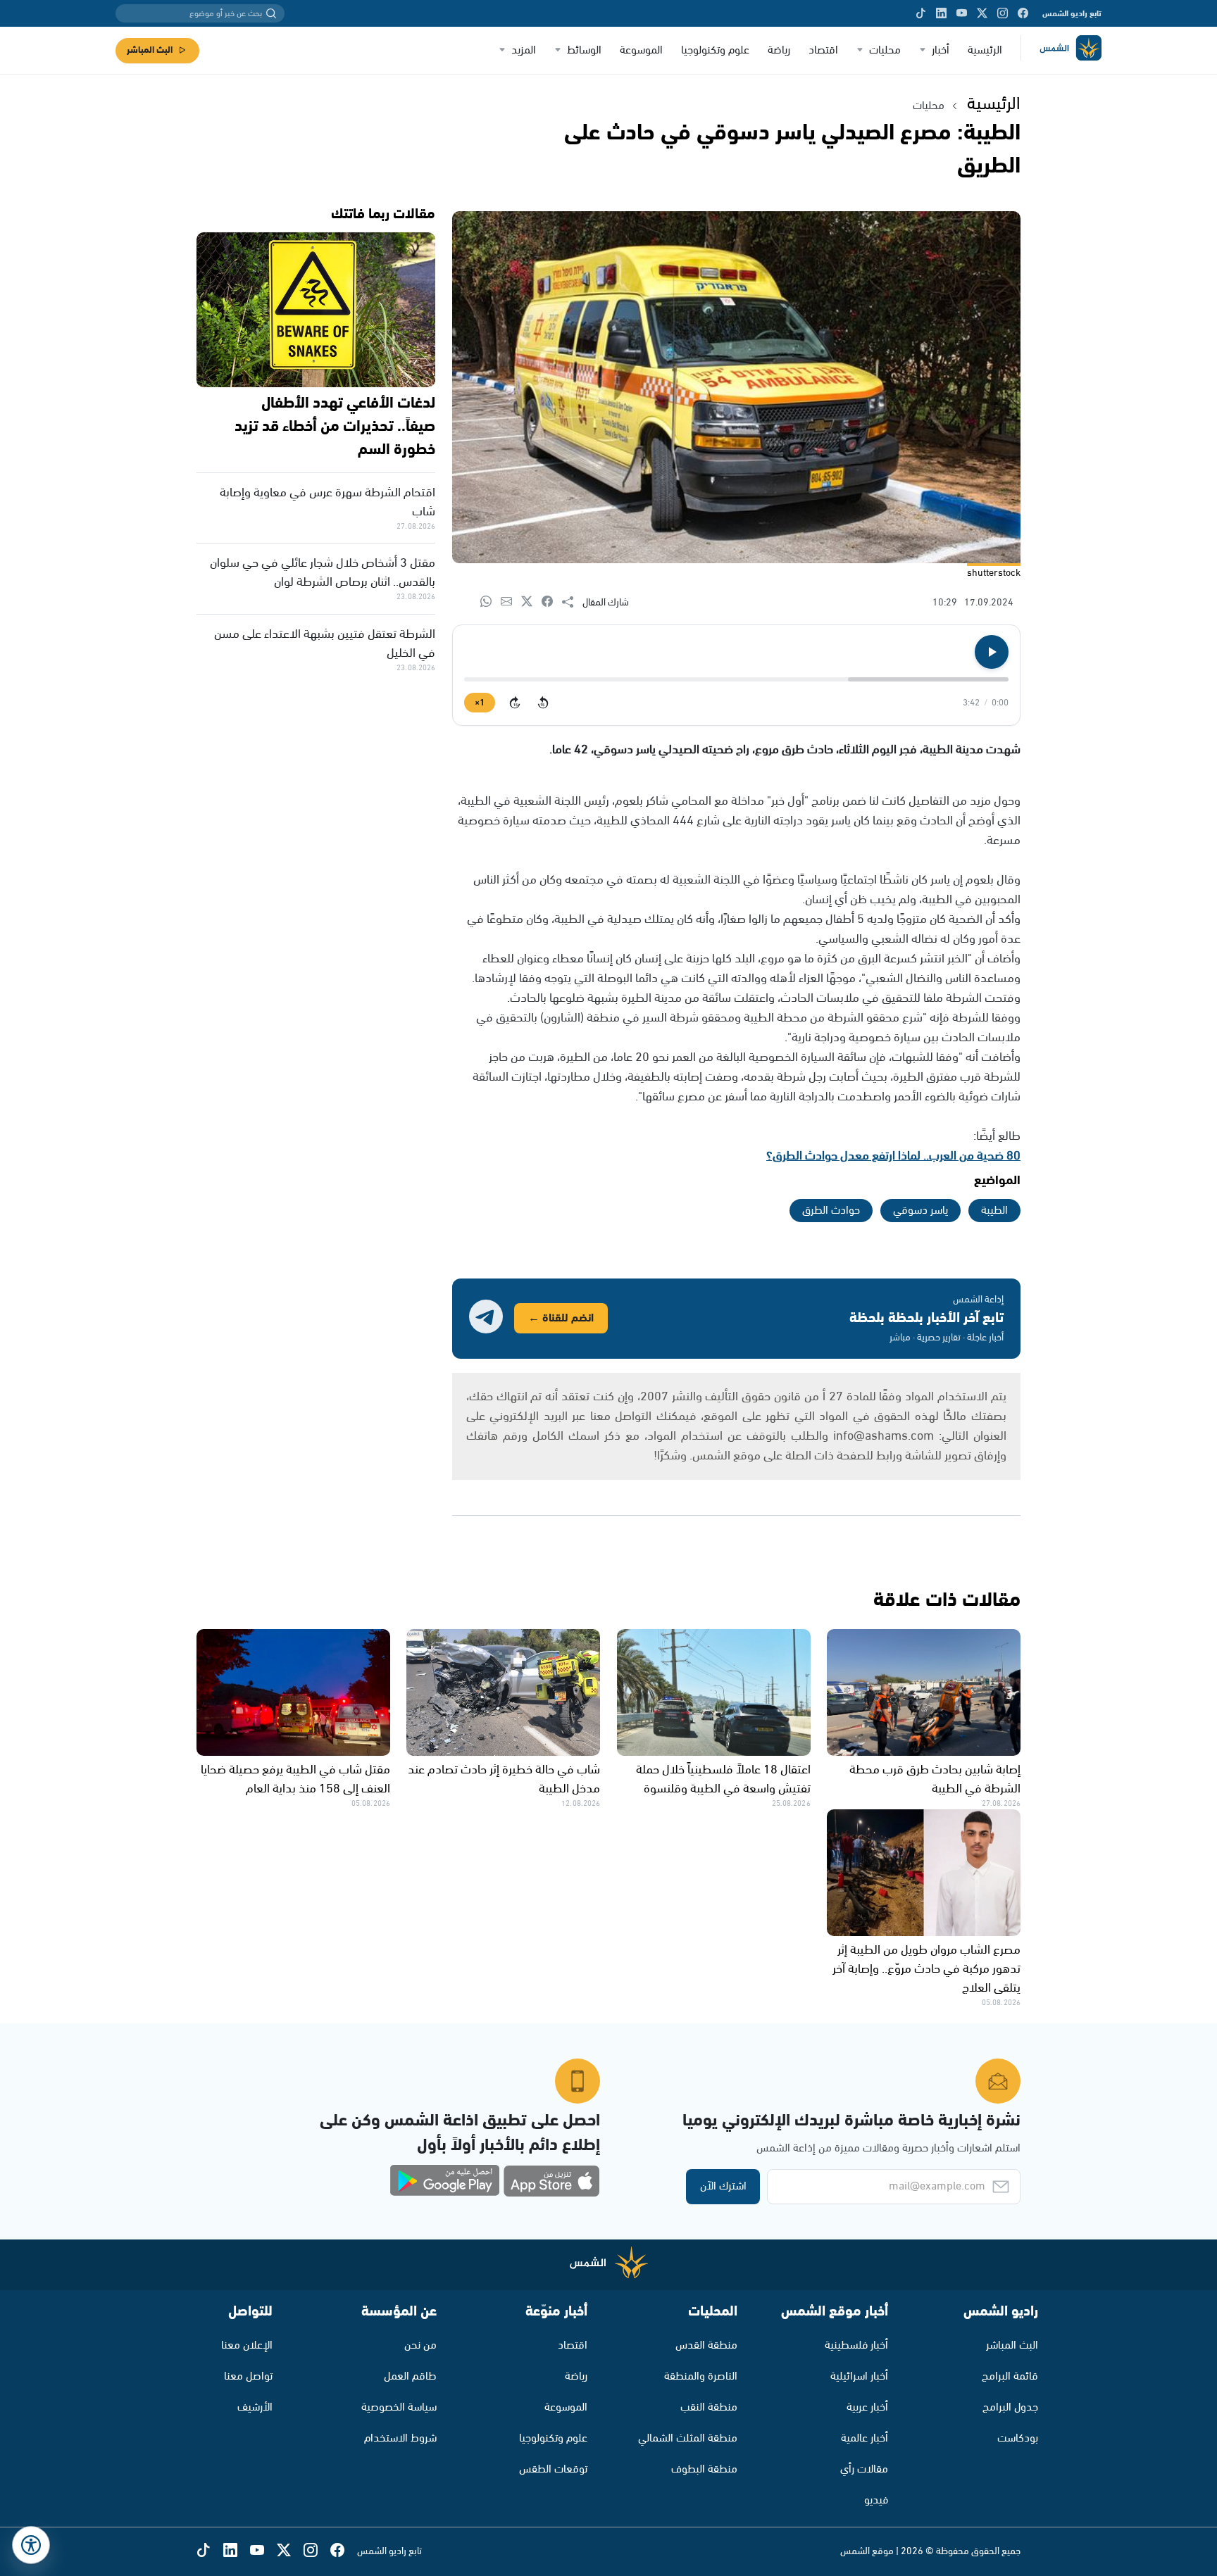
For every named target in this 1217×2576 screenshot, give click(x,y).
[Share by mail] (511, 602)
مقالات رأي (864, 2469)
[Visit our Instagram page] (1003, 13)
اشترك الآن (723, 2186)
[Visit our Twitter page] (982, 13)
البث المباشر (150, 50)
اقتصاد (823, 50)
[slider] (736, 679)
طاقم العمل (410, 2376)
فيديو (876, 2500)
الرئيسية (985, 50)
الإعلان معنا (247, 2345)
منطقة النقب (709, 2407)
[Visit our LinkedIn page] (941, 13)
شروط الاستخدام (400, 2438)
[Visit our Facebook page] (1023, 13)
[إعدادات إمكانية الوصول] (31, 2545)
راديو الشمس (1001, 2312)
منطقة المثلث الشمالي (688, 2438)
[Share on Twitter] (531, 602)
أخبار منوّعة (556, 2312)
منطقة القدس (706, 2345)
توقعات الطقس (553, 2469)
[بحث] (271, 13)
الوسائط (584, 50)
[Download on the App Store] (551, 2181)
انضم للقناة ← (561, 1318)
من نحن (420, 2345)
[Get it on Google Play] (445, 2181)
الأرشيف (255, 2407)
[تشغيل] (992, 652)
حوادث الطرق (831, 1211)
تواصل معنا (248, 2376)
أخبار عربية (867, 2407)
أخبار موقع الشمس (835, 2312)
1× (480, 703)
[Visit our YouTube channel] (962, 13)
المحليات (713, 2312)
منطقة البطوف (704, 2469)
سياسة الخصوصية (399, 2407)
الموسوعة (641, 50)
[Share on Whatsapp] (491, 602)
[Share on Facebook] (552, 602)
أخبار (941, 50)
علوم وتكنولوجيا (715, 50)
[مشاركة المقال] (572, 603)
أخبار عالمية (865, 2438)
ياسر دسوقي (920, 1211)
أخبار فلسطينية (856, 2345)
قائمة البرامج (1010, 2376)
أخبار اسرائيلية (859, 2376)
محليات (885, 50)
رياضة (779, 50)
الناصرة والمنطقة (701, 2376)
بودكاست (1018, 2438)
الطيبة (994, 1211)
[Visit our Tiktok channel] (921, 13)
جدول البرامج (1010, 2407)
